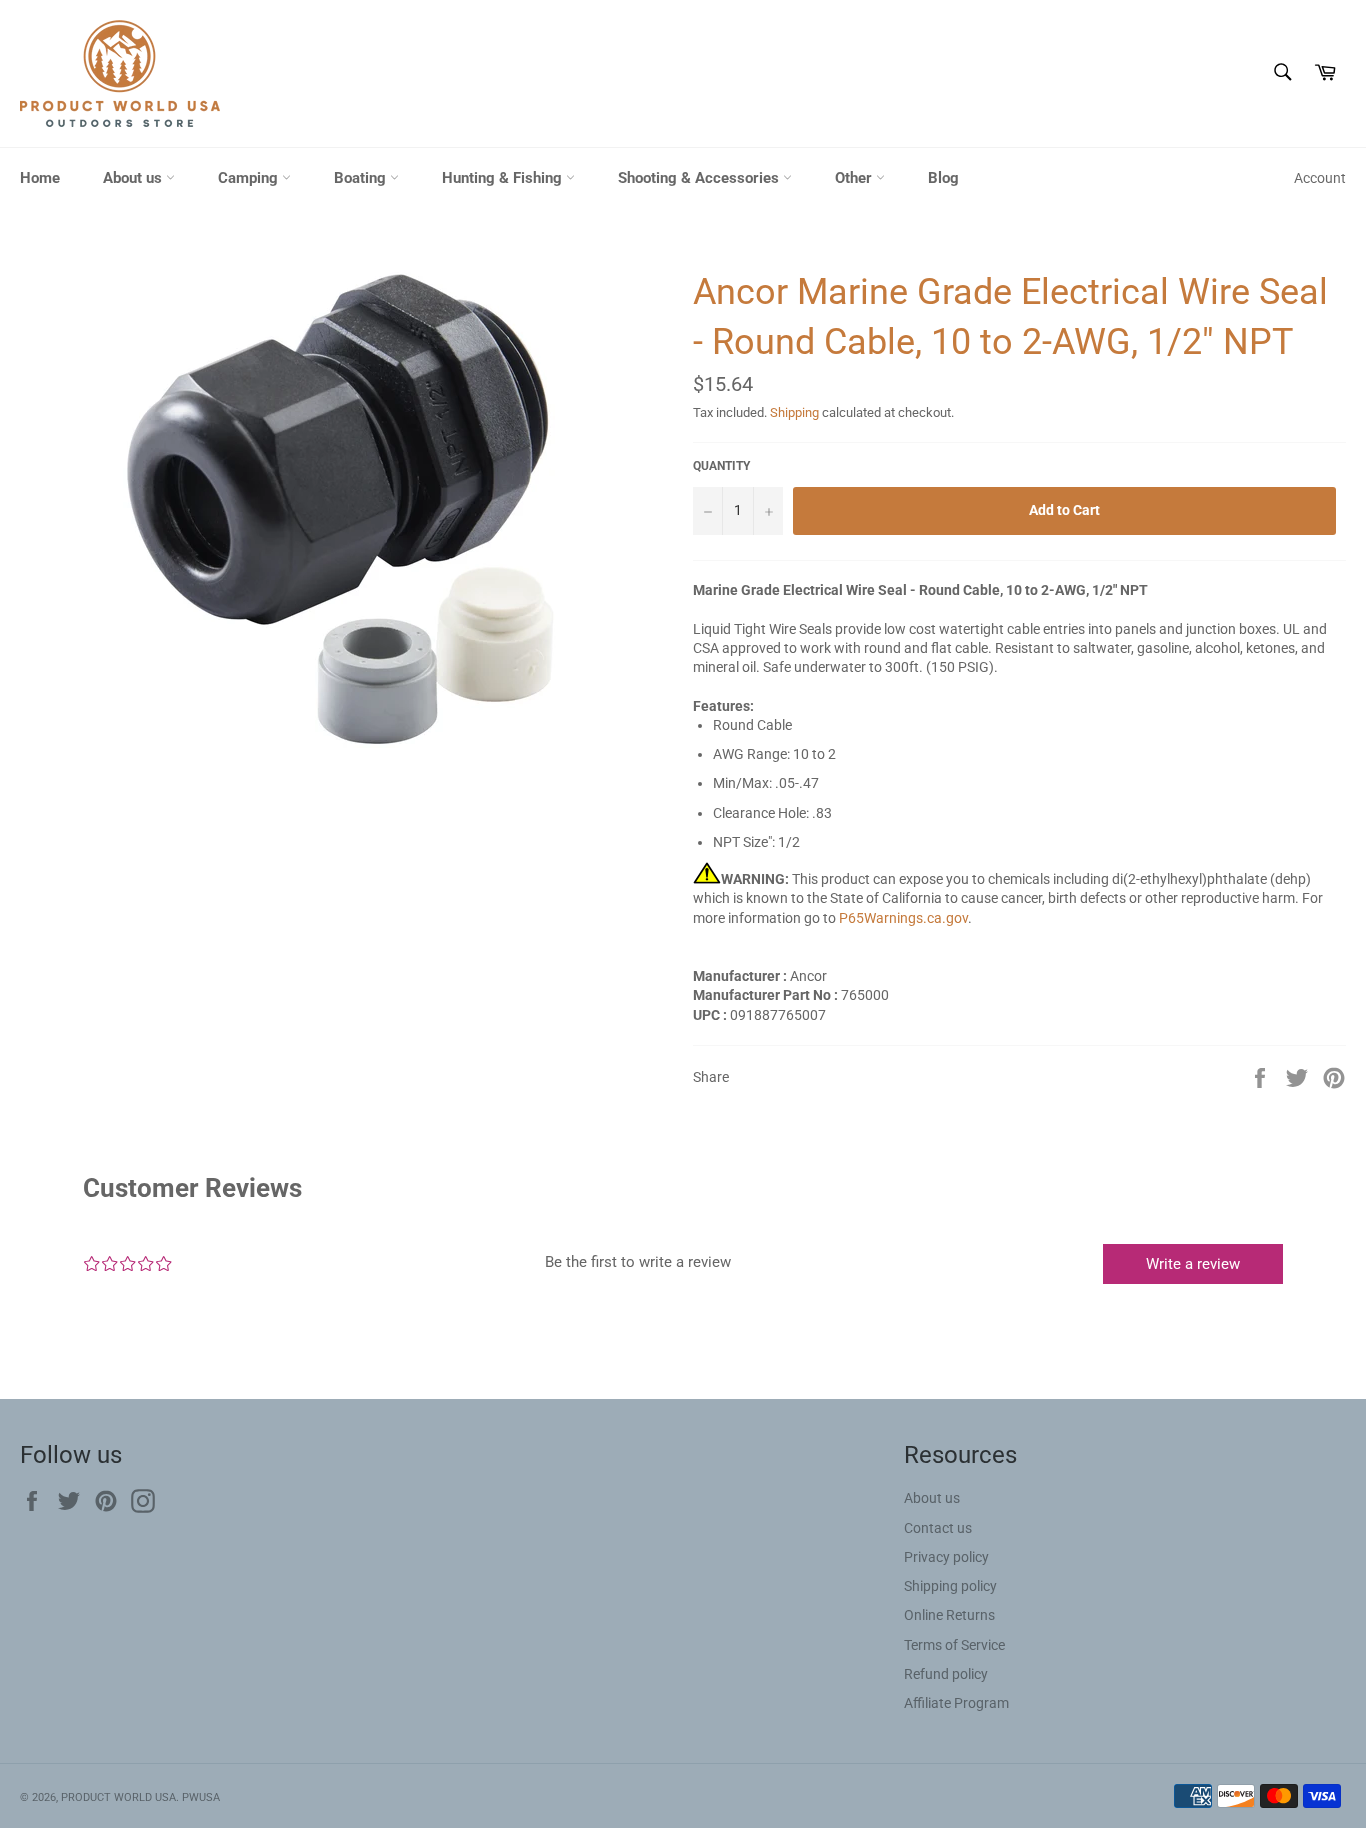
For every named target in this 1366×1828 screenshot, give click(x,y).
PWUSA (201, 1797)
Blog (943, 178)
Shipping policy (950, 1586)
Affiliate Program (956, 1703)
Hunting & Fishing (504, 178)
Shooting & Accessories (700, 178)
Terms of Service (954, 1645)
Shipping (794, 412)
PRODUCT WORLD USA (118, 1797)
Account (1320, 178)
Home (40, 178)
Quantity (721, 466)
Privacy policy (946, 1557)
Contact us (938, 1528)
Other (855, 178)
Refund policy (946, 1674)
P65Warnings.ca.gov (903, 918)
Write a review (1193, 1264)
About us (134, 178)
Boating (362, 178)
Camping (250, 178)
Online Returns (949, 1615)
